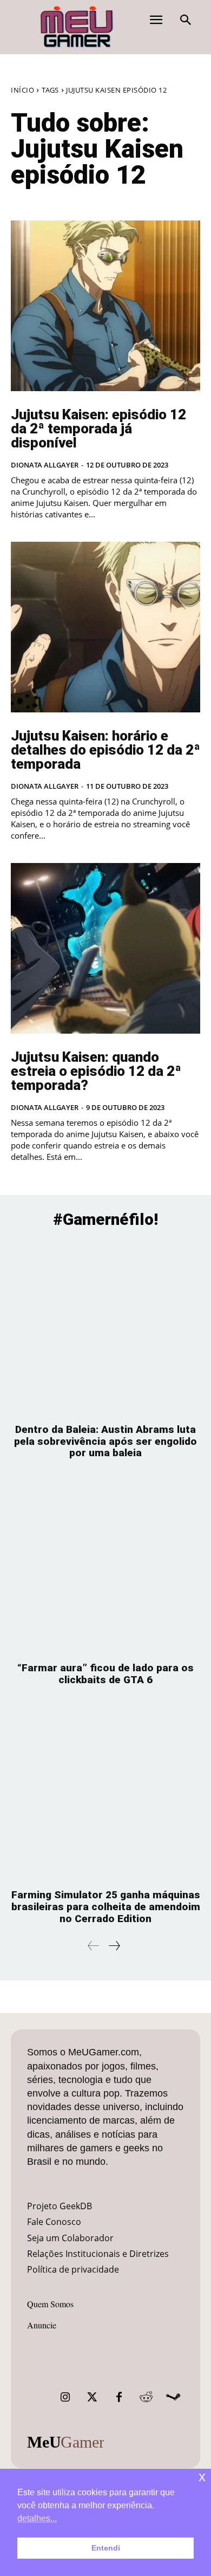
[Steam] (173, 2397)
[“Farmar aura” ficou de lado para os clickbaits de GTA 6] (105, 1566)
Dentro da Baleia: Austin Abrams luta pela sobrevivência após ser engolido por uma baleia (105, 1441)
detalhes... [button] (37, 2518)
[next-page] (114, 1946)
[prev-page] (94, 1946)
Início (22, 90)
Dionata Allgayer (45, 465)
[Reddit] (146, 2397)
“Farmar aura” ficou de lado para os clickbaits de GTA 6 (105, 1674)
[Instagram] (65, 2397)
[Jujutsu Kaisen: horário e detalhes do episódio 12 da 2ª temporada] (105, 627)
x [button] (202, 2477)
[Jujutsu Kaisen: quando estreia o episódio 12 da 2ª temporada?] (105, 948)
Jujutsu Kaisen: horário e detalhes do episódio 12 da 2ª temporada (105, 750)
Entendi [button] (106, 2548)
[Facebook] (119, 2397)
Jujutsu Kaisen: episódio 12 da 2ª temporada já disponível (98, 429)
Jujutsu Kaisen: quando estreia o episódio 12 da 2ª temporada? (96, 1071)
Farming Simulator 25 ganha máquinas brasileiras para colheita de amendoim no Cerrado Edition (106, 1907)
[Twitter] (92, 2397)
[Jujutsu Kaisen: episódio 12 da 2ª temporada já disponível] (105, 306)
